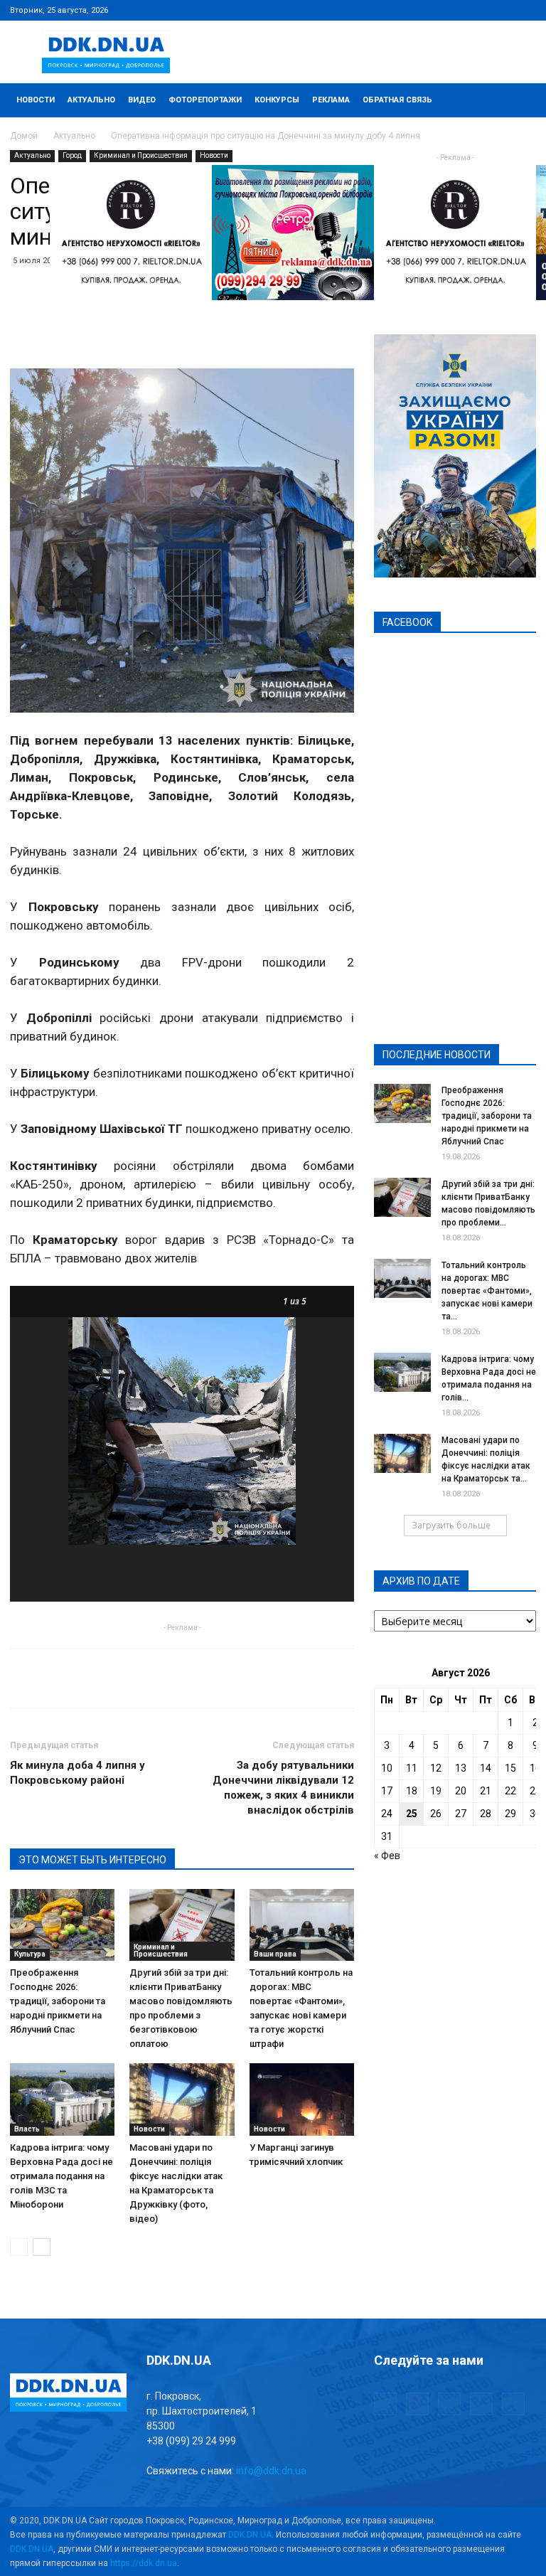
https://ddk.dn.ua (144, 2563)
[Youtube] (525, 10)
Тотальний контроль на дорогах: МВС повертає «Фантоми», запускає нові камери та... (487, 1291)
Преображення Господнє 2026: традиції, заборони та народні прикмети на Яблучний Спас (58, 2001)
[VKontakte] (502, 10)
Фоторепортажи (205, 100)
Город (72, 155)
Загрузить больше (451, 1525)
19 (436, 1791)
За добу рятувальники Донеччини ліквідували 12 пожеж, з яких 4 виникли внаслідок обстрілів (283, 1788)
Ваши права (275, 1954)
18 (412, 1791)
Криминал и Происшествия (141, 155)
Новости (36, 100)
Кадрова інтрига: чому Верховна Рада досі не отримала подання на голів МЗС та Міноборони (61, 2176)
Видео (142, 100)
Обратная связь (397, 100)
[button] (519, 101)
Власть (27, 2129)
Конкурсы (277, 100)
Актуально (91, 100)
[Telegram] (455, 10)
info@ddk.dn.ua (271, 2471)
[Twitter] (478, 10)
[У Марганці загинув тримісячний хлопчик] (302, 2099)
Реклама (331, 100)
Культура (30, 1954)
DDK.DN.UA (250, 2535)
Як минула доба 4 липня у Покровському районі (77, 1773)
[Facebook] (432, 10)
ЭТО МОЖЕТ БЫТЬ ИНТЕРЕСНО (92, 1860)
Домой (24, 136)
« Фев (387, 1856)
